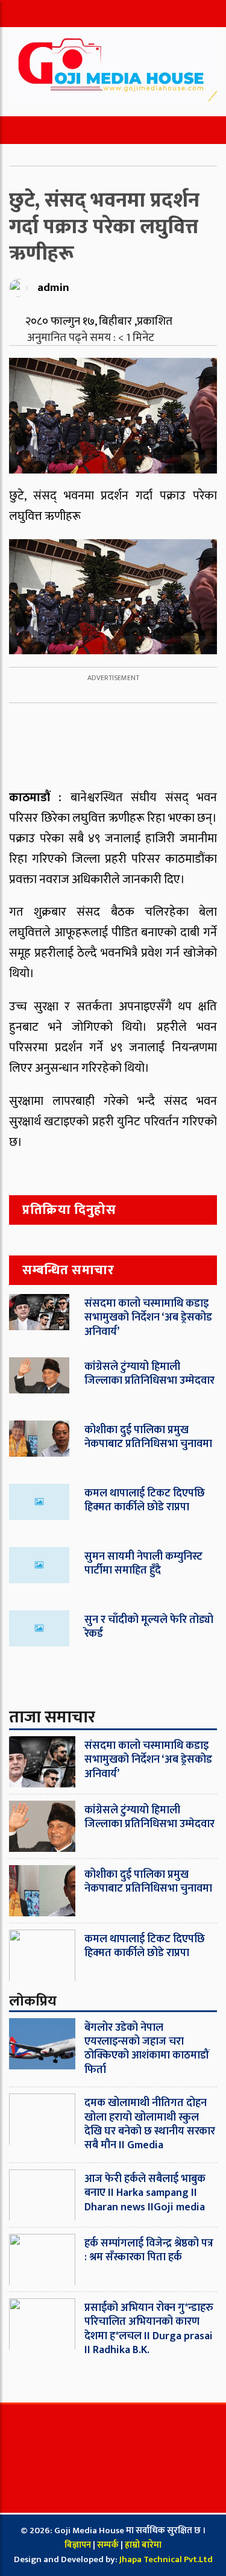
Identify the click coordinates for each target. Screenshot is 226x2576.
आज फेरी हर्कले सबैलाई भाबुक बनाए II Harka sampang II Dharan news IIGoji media (145, 2193)
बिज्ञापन (78, 2545)
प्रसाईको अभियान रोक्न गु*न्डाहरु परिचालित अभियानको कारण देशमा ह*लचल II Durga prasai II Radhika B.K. (149, 2329)
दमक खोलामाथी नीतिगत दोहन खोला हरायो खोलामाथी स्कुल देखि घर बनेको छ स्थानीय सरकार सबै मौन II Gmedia (150, 2124)
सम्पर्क (109, 2545)
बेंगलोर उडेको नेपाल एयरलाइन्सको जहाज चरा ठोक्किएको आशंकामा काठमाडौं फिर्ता (147, 2049)
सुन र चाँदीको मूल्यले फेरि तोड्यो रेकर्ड (149, 1627)
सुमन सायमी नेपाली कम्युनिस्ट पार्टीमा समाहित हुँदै (143, 1564)
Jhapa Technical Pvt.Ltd (166, 2559)
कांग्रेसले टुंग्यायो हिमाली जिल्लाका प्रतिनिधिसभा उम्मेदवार (149, 1374)
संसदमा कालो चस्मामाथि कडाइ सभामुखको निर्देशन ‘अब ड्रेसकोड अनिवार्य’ (148, 1318)
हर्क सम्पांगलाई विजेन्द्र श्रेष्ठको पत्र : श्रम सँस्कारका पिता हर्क (149, 2250)
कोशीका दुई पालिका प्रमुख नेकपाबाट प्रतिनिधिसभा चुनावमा (148, 1437)
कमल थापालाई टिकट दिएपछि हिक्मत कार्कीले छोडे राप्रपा (145, 1500)
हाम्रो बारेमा (143, 2545)
